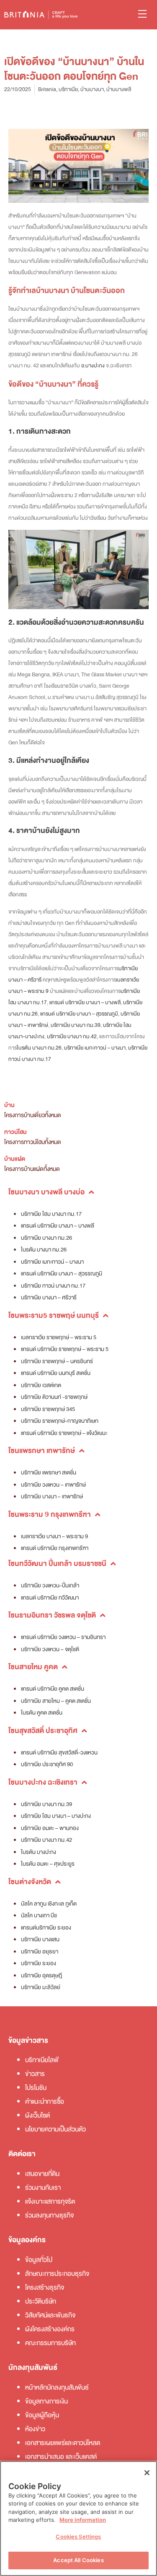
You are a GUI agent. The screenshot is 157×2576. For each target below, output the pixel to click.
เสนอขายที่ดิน (42, 2174)
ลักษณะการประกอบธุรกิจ (57, 2274)
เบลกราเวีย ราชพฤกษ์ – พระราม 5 (59, 1337)
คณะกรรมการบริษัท (50, 2343)
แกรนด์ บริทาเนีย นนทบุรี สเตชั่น (56, 1373)
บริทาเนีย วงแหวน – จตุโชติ (50, 1649)
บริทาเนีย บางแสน (40, 1939)
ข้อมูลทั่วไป (39, 2260)
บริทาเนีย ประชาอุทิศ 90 (47, 1764)
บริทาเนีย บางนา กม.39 (76, 1025)
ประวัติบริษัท (41, 2301)
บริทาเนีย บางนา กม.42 (72, 1037)
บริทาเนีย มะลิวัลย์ (41, 1987)
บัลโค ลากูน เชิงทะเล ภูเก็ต (49, 1904)
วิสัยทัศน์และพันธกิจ (50, 2315)
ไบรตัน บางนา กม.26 (39, 1048)
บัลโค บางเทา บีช (39, 1915)
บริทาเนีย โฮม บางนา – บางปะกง (56, 1816)
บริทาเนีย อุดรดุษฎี (41, 1975)
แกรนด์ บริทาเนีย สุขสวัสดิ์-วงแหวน (59, 1753)
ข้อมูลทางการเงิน (46, 2401)
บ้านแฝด (15, 1159)
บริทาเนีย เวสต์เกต (41, 1385)
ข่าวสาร (35, 2074)
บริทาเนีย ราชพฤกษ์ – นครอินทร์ (57, 1361)
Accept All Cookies (78, 2560)
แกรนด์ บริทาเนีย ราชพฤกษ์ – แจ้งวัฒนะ (64, 1433)
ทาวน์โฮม (15, 1132)
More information (83, 2520)
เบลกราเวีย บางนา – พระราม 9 (54, 1536)
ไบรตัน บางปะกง (39, 1852)
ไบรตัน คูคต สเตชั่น (42, 1713)
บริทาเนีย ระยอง (39, 1963)
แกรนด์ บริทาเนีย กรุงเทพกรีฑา (55, 1548)
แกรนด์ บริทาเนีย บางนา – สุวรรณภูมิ (79, 1014)
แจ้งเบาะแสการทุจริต (50, 2202)
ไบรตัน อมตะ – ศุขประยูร (48, 1864)
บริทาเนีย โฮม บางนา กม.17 (51, 1214)
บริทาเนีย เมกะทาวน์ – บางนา (95, 1048)
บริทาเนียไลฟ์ (42, 2060)
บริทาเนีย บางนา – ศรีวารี (49, 1297)
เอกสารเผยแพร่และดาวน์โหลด (63, 2443)
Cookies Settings (78, 2537)
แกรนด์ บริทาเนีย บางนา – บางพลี (85, 1003)
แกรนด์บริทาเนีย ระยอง (46, 1928)
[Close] (147, 2473)
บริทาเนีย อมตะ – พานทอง (50, 1828)
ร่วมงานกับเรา (43, 2188)
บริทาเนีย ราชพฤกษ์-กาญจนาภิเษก (60, 1421)
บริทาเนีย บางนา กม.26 (46, 1238)
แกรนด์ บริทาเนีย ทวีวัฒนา (50, 1598)
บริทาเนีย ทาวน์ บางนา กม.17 (53, 1286)
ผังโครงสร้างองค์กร (50, 2329)
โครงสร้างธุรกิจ (45, 2288)
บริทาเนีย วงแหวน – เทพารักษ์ (53, 1485)
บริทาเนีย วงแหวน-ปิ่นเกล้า (50, 1585)
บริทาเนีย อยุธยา (40, 1952)
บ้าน (9, 1105)
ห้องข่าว (35, 2429)
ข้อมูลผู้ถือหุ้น (42, 2415)
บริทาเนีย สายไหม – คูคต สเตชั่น (56, 1701)
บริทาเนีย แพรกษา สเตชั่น (49, 1473)
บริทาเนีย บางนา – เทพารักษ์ (52, 1496)
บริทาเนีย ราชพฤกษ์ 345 (48, 1409)
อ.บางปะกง (93, 366)
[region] (78, 2518)
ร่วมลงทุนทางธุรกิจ (49, 2215)
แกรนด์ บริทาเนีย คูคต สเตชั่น (53, 1689)
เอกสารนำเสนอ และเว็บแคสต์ (61, 2457)
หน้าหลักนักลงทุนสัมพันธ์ (57, 2388)
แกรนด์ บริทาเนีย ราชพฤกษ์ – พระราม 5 (65, 1349)
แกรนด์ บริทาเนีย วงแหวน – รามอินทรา (63, 1637)
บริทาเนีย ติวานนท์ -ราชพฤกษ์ (54, 1397)
